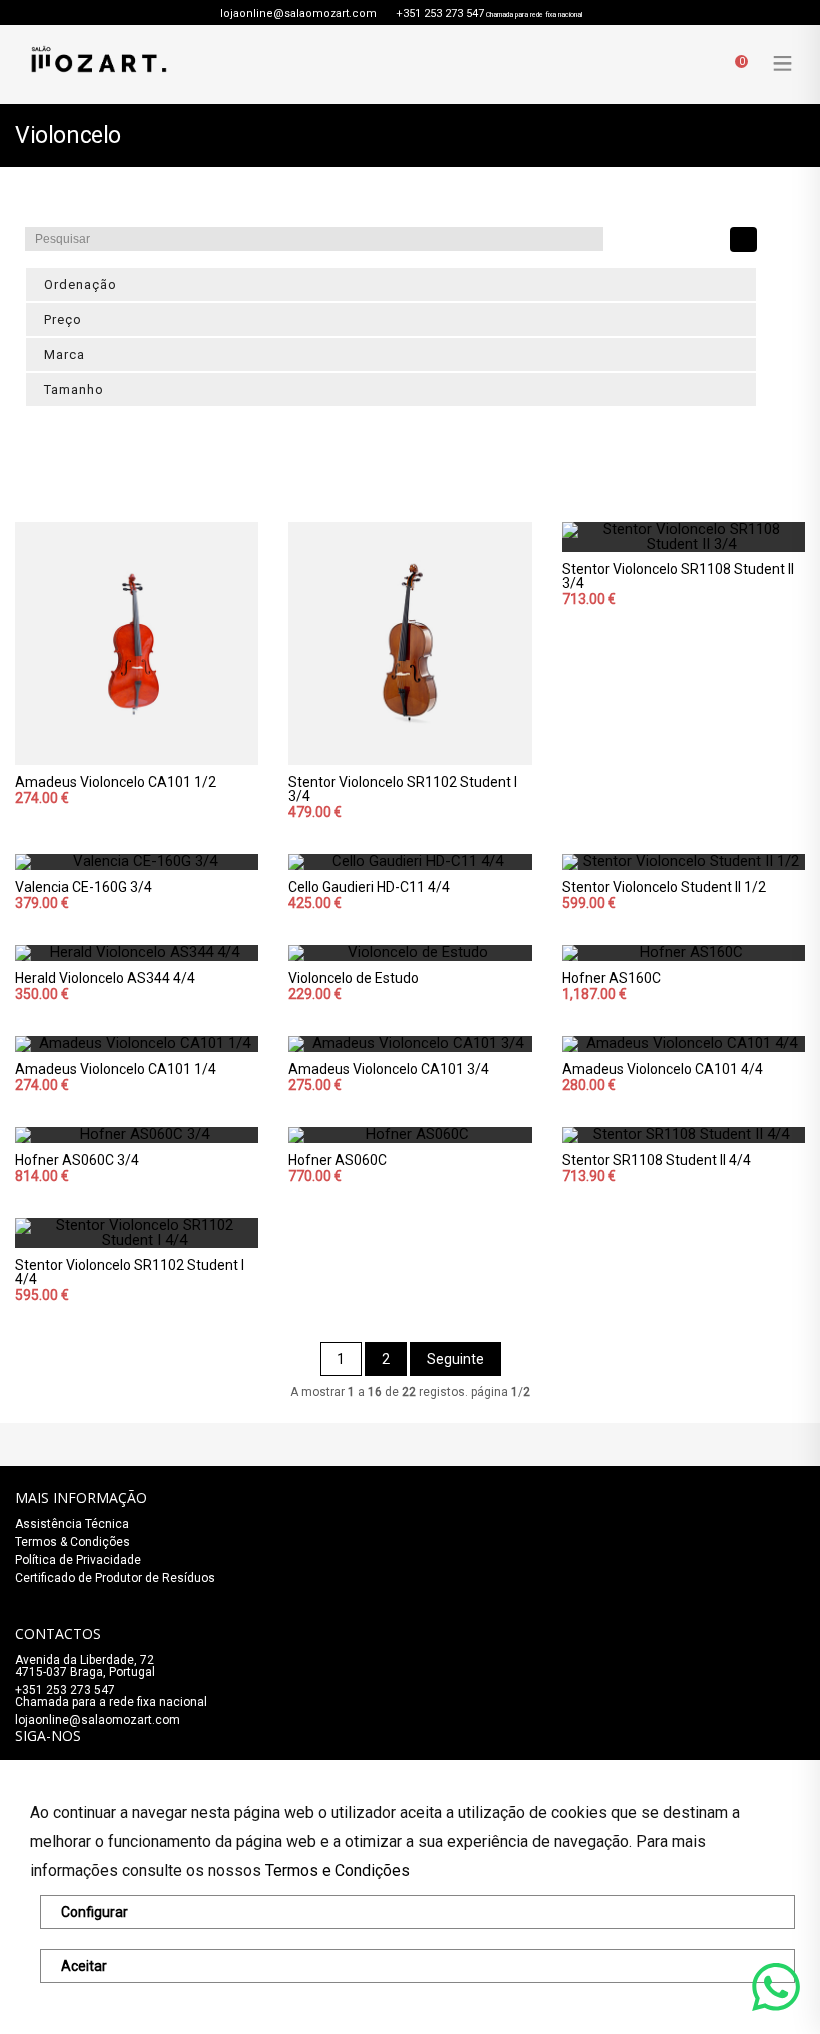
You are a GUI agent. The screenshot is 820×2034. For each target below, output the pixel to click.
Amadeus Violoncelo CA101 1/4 (115, 1069)
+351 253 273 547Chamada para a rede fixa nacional (111, 1696)
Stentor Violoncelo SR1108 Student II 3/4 (678, 576)
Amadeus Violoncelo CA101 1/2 (115, 782)
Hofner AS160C (611, 978)
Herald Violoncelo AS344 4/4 (105, 978)
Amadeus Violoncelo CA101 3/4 (388, 1069)
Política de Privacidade (78, 1560)
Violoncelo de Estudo (353, 978)
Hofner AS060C (337, 1160)
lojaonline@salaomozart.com (298, 13)
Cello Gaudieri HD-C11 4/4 (369, 887)
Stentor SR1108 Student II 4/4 (656, 1160)
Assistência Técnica (72, 1524)
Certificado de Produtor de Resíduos (115, 1578)
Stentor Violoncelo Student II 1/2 (664, 887)
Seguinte (455, 1359)
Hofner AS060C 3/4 (77, 1160)
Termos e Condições (337, 1870)
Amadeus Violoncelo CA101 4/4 (662, 1069)
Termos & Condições (72, 1542)
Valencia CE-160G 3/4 (83, 887)
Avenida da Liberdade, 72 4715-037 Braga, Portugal (85, 1666)
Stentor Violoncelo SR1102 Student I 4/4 (129, 1272)
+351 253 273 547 (440, 13)
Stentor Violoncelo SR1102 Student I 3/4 (402, 789)
